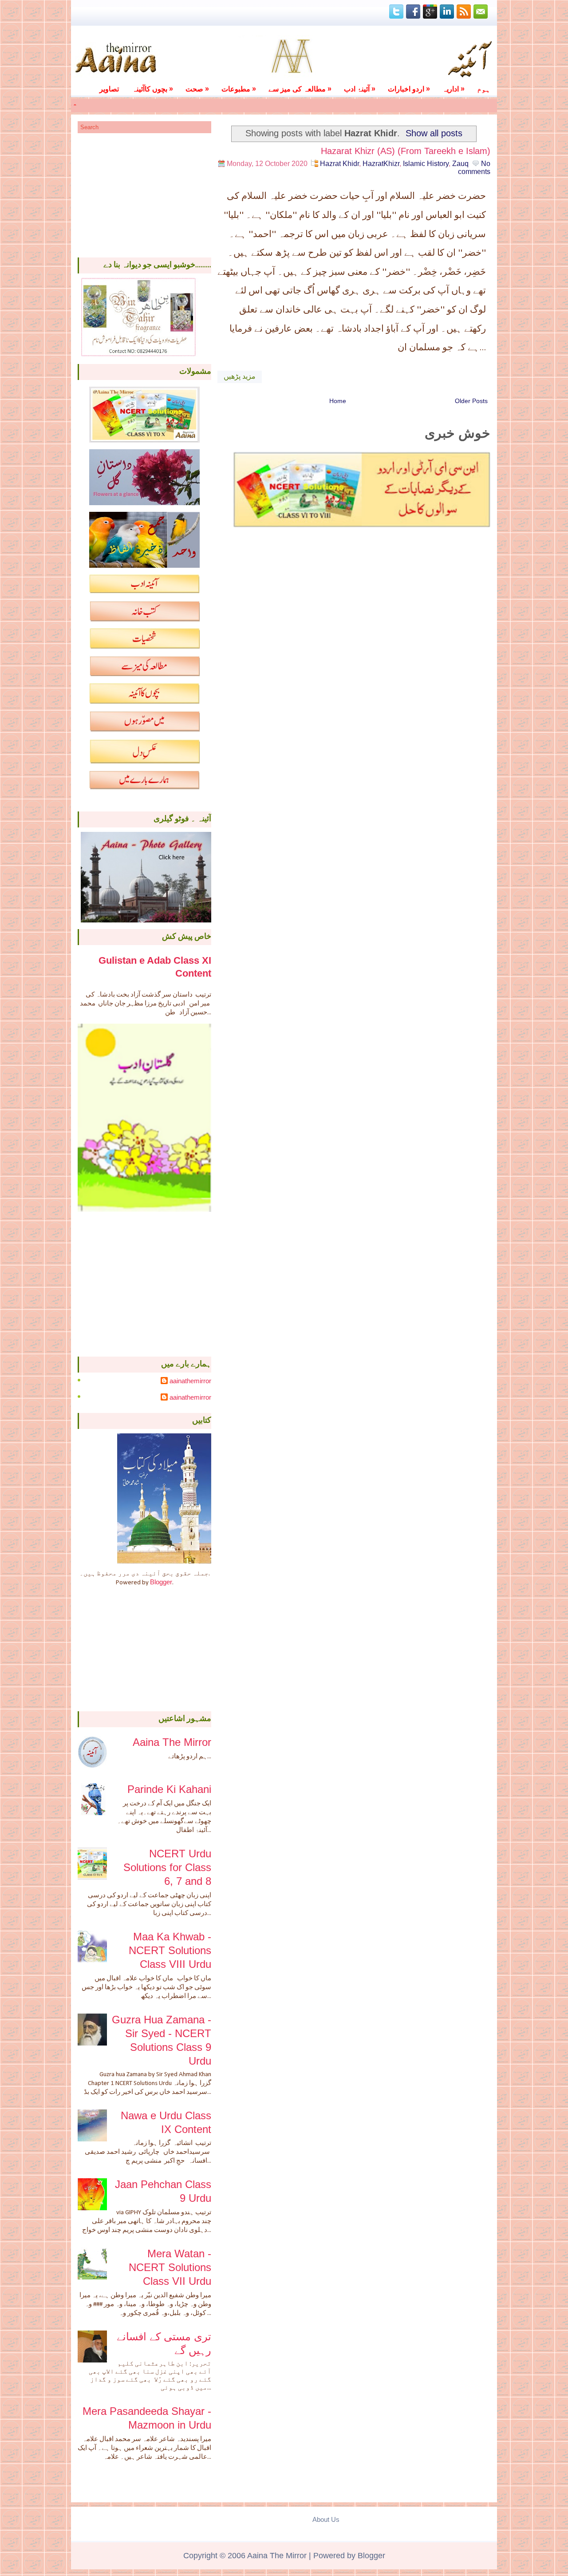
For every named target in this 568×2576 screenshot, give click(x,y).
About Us (326, 2519)
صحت (197, 89)
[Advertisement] (144, 195)
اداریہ (454, 89)
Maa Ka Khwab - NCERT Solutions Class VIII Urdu (170, 1950)
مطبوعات (239, 89)
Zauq (460, 164)
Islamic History (426, 164)
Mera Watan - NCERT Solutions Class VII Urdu (170, 2267)
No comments (474, 168)
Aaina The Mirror (172, 1742)
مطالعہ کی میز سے (300, 89)
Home (338, 401)
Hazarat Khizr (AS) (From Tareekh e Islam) (406, 151)
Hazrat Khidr (339, 164)
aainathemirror (190, 1381)
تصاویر (109, 89)
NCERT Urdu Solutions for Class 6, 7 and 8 (167, 1867)
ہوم (484, 89)
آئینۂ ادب (360, 89)
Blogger (161, 1582)
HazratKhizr (381, 164)
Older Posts (471, 401)
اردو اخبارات (409, 89)
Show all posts (434, 133)
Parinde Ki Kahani (169, 1789)
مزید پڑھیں (240, 377)
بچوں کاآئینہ (153, 89)
